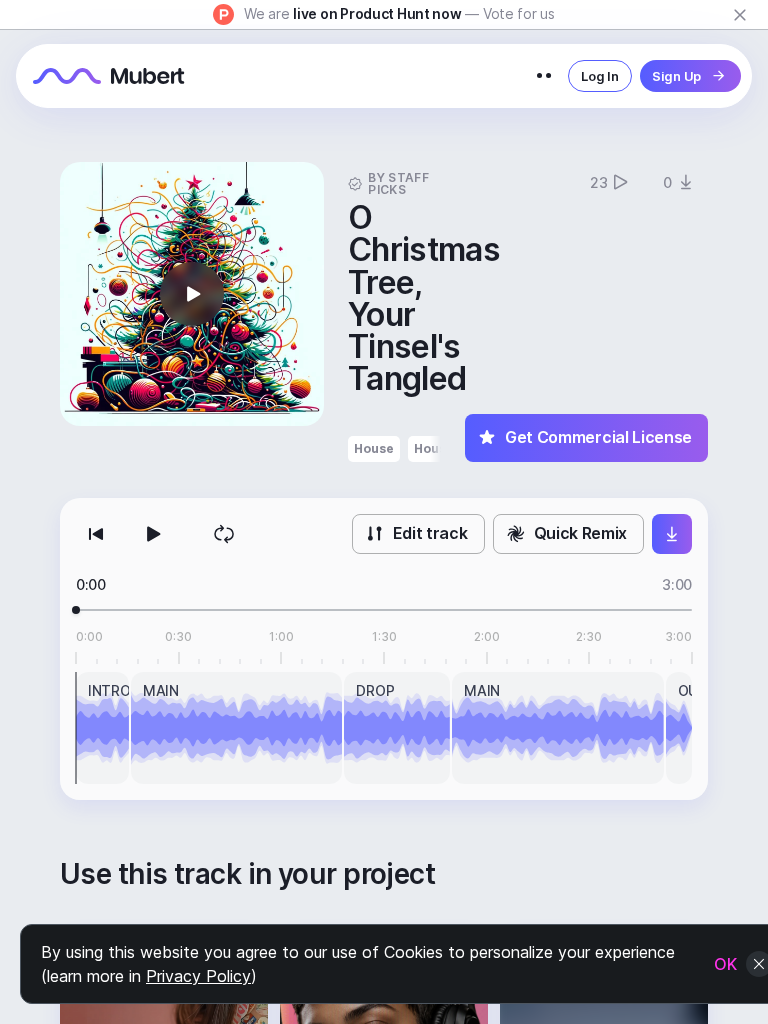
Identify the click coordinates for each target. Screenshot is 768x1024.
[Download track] (672, 534)
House (374, 448)
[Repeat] (224, 534)
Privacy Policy (198, 976)
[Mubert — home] (109, 76)
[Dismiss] (740, 15)
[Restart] (96, 534)
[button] (192, 294)
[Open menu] (544, 76)
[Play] (152, 534)
